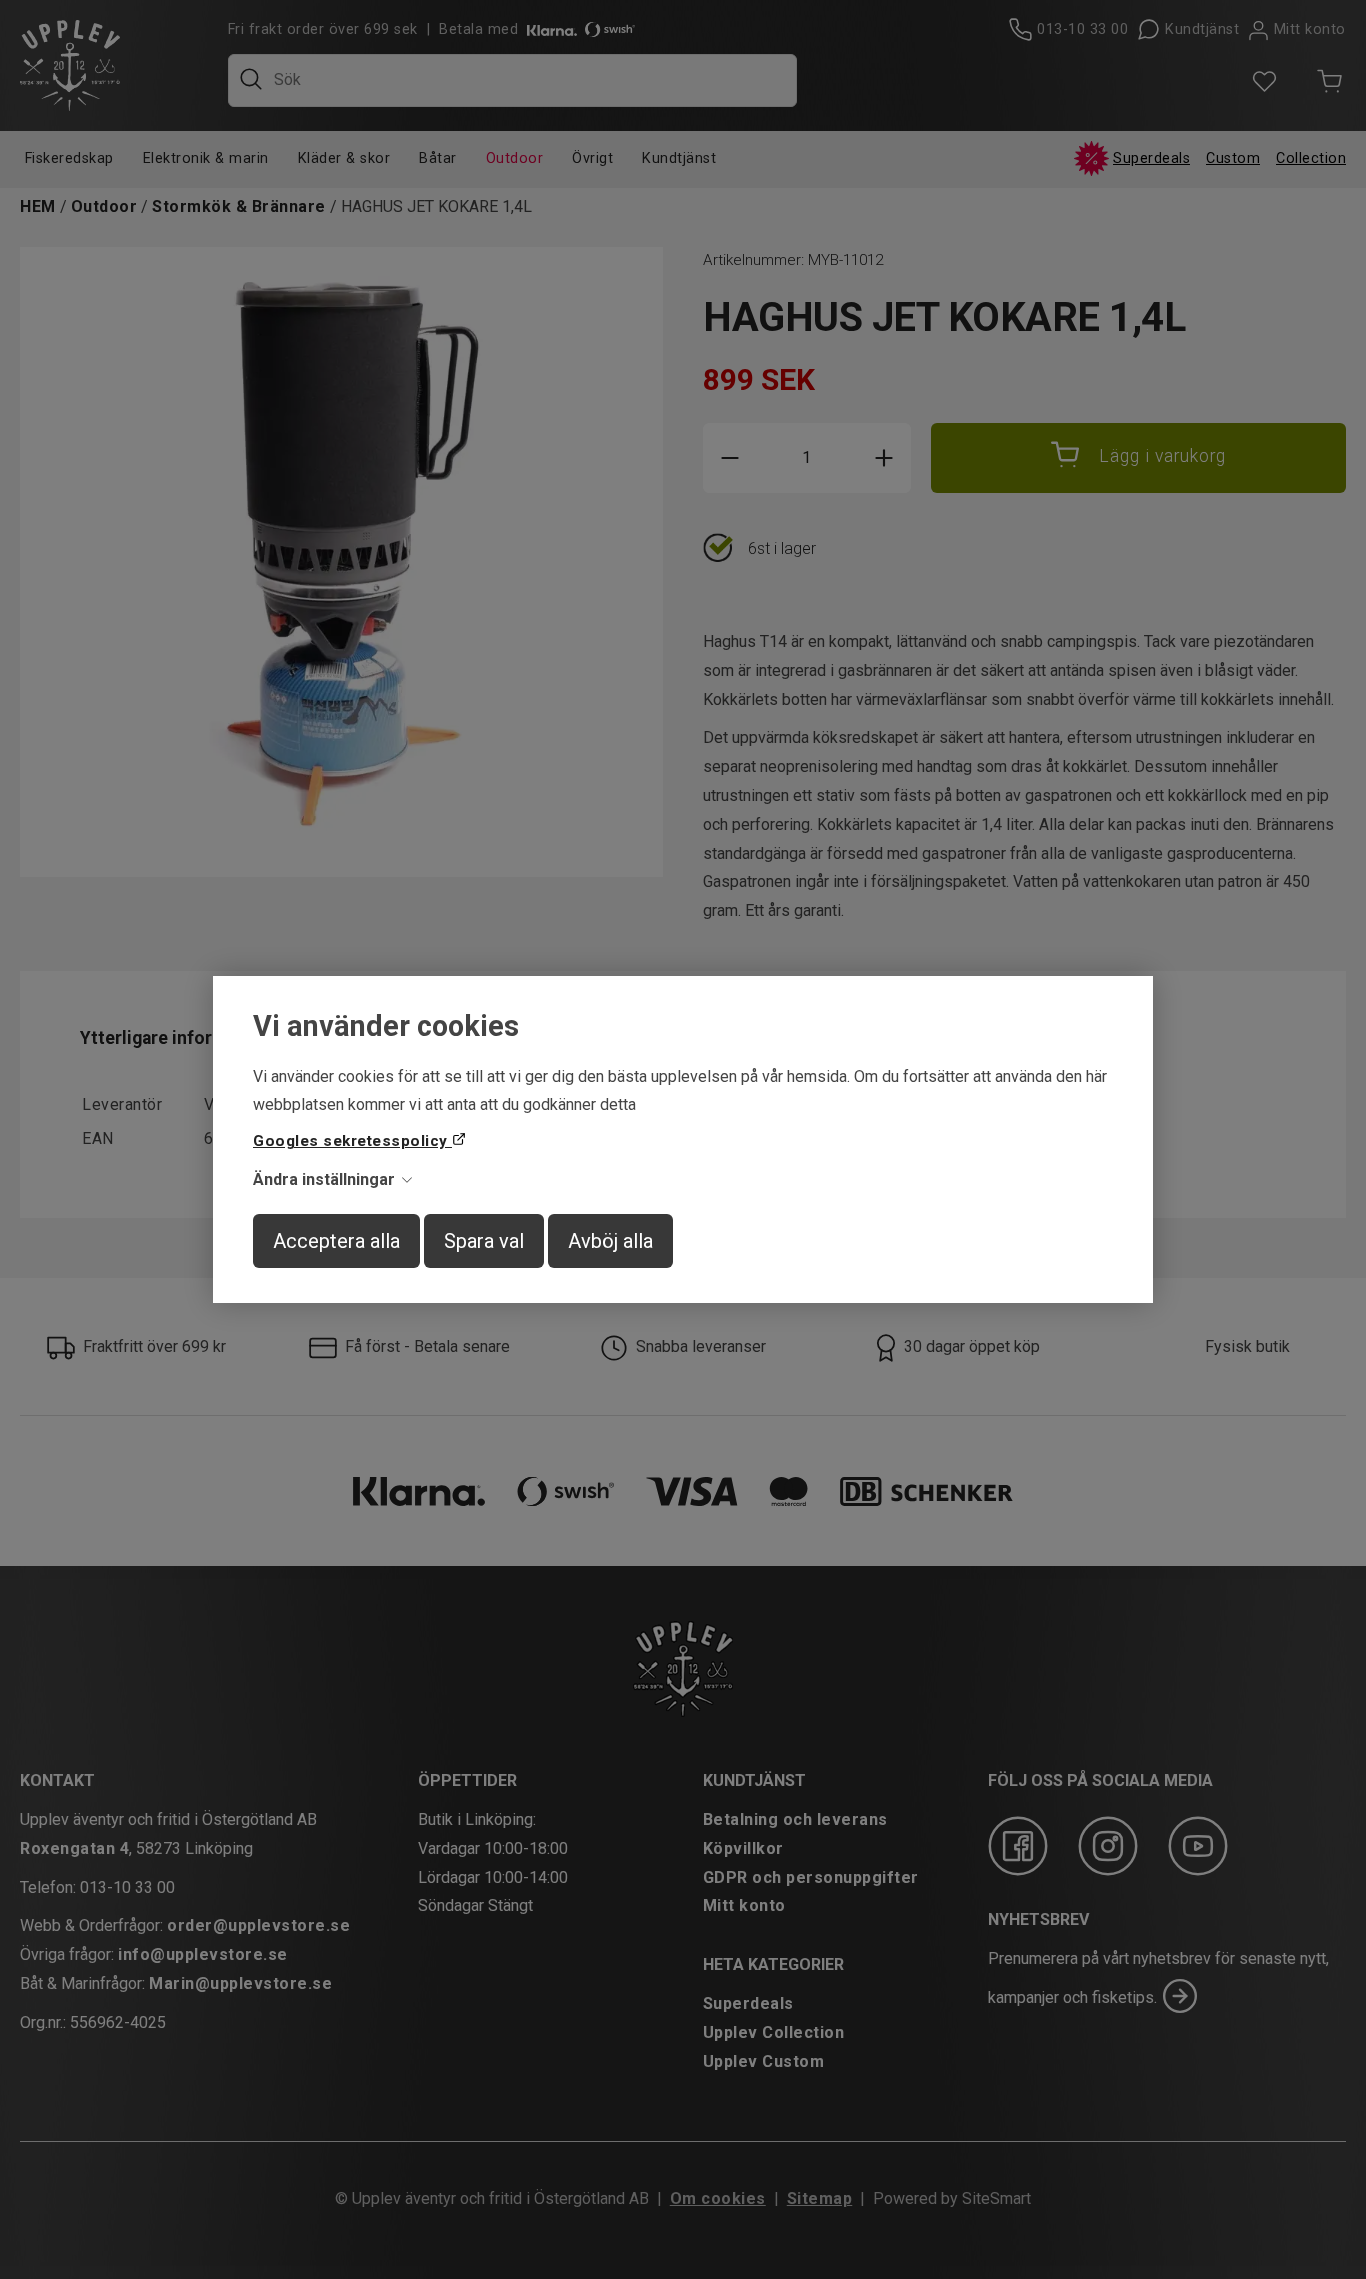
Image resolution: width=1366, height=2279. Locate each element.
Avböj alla (610, 1241)
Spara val (484, 1241)
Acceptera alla (336, 1241)
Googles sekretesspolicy (352, 1141)
